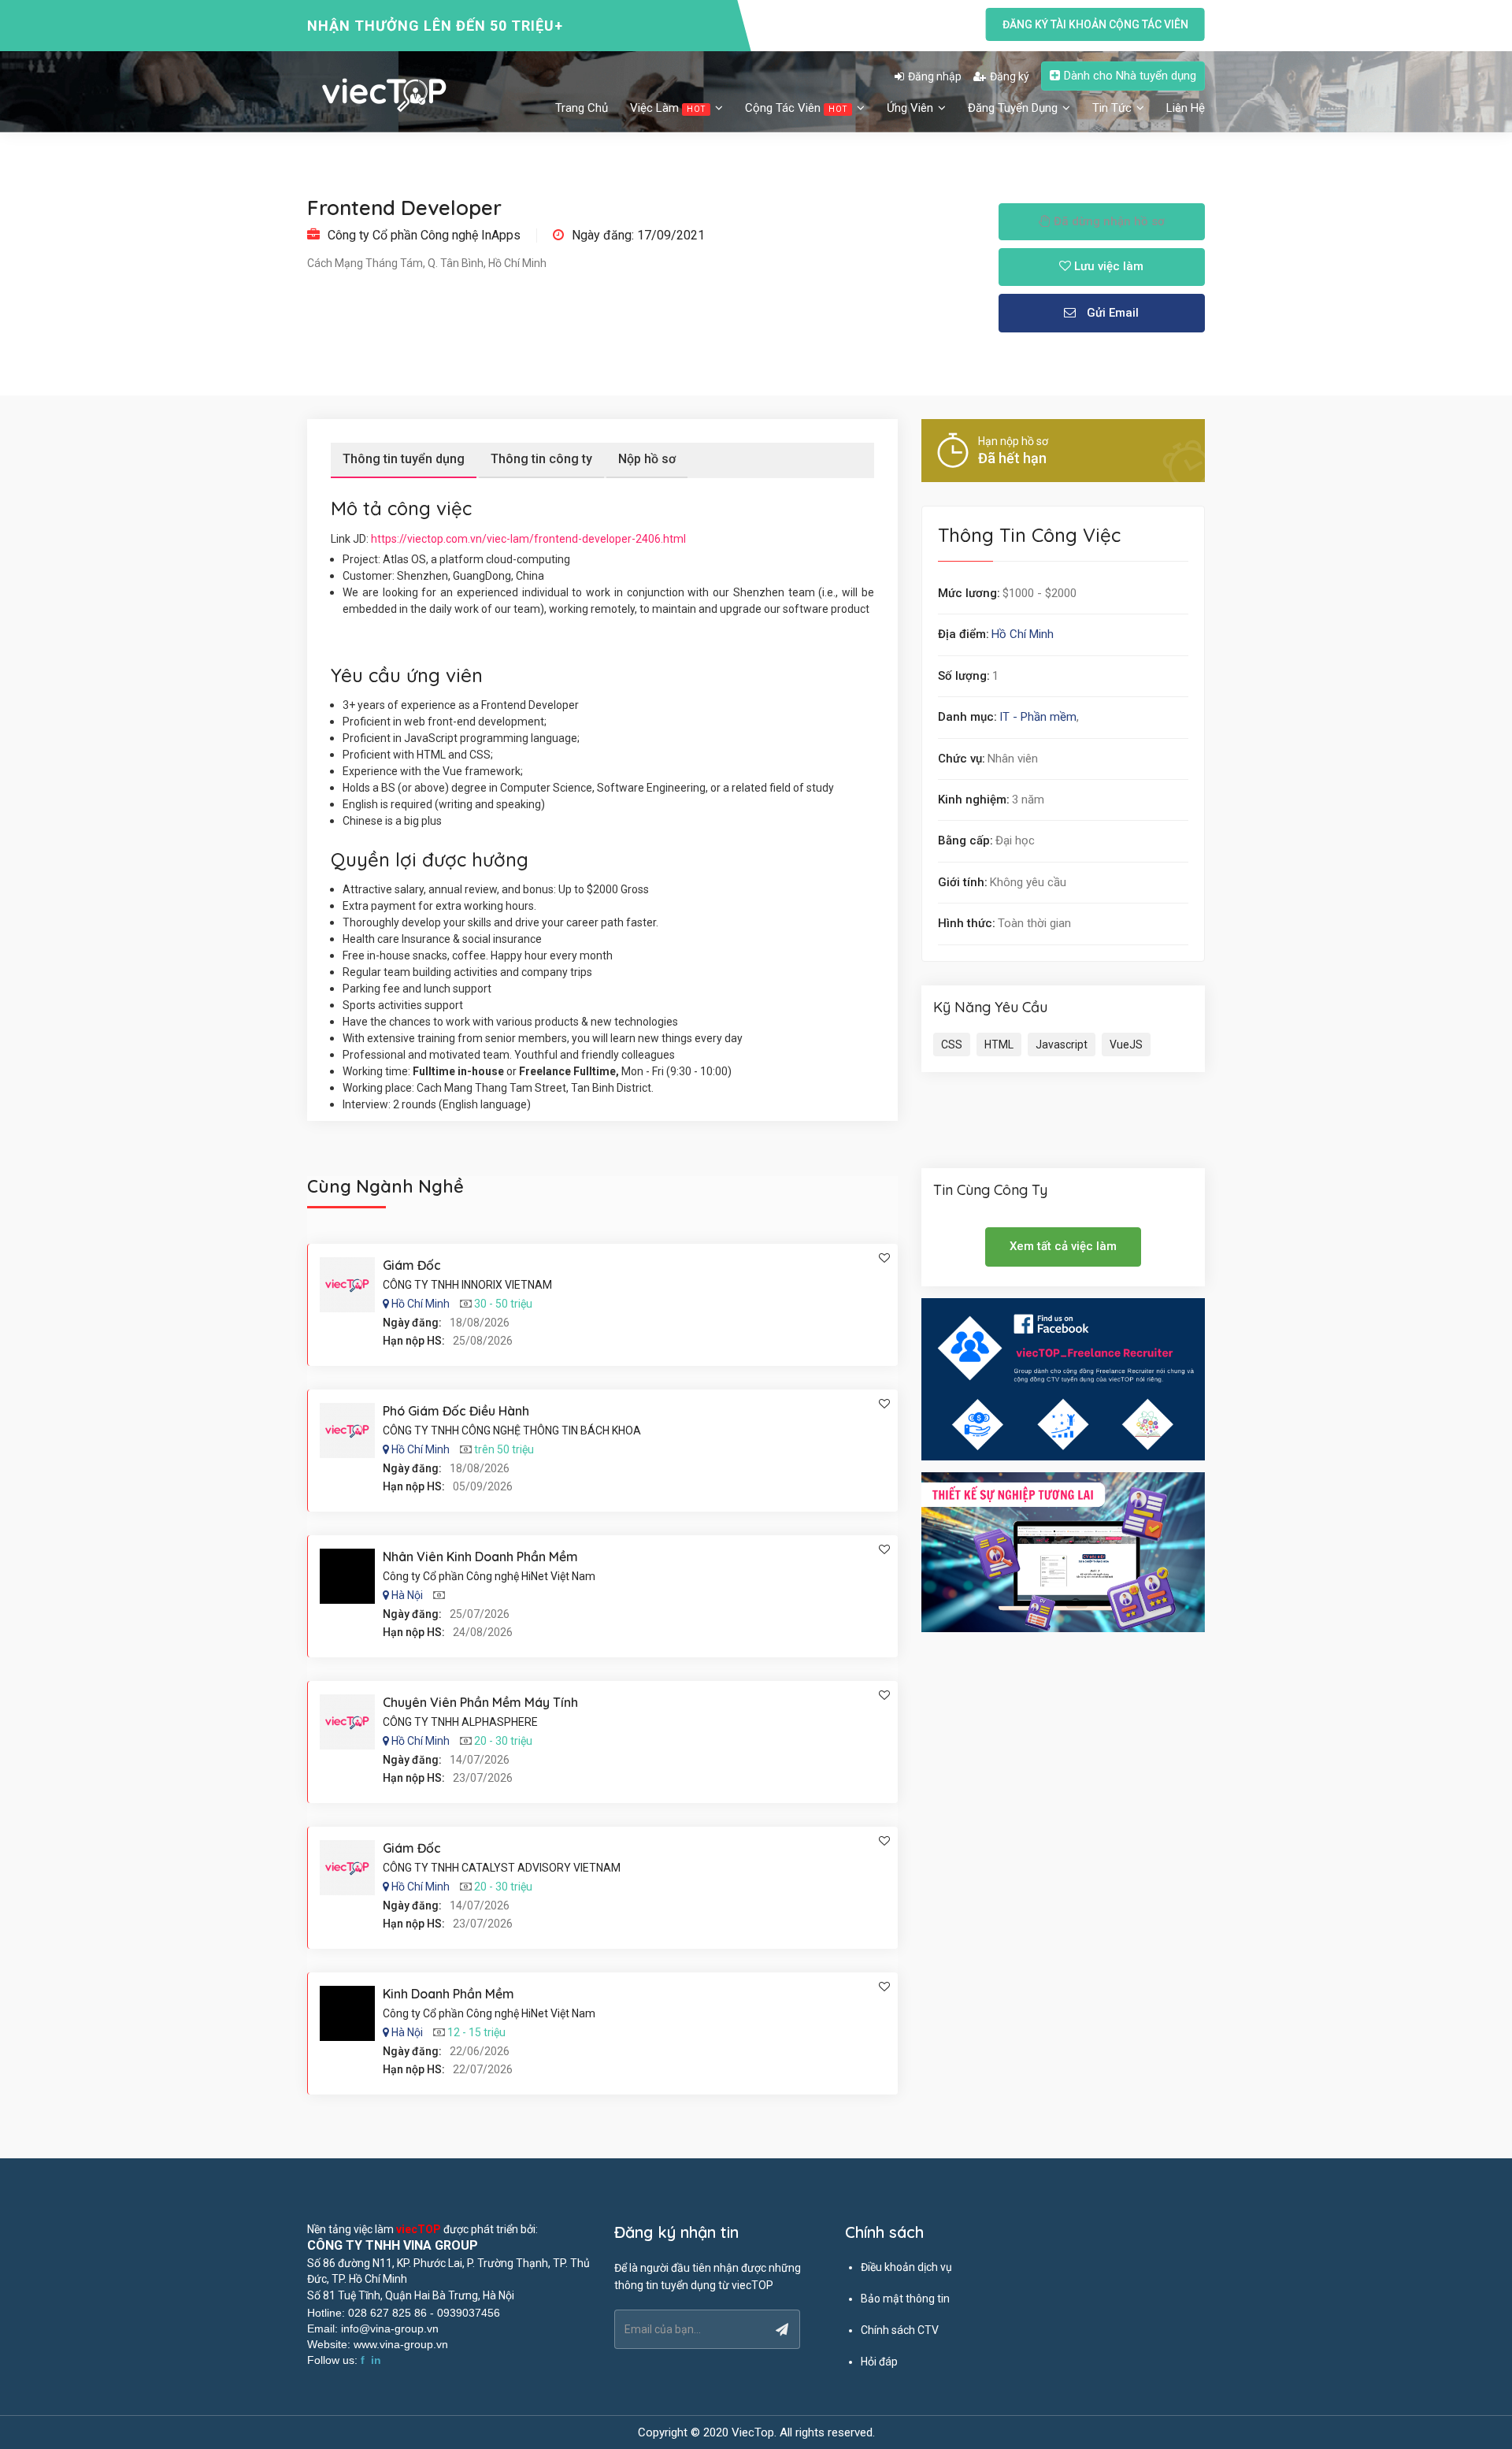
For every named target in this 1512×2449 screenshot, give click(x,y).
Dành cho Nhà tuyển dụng (1130, 76)
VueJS (1126, 1045)
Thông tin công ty (541, 459)
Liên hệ (1186, 108)
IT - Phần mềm (1038, 717)
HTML (999, 1045)
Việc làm (668, 108)
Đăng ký (1010, 76)
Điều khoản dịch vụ (906, 2267)
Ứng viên (912, 108)
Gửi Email (1111, 313)
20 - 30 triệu (503, 1741)
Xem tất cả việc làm (1063, 1246)
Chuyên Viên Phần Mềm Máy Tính (480, 1702)
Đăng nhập (935, 76)
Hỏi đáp (879, 2362)
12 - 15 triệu (476, 2032)
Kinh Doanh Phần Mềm (448, 1994)
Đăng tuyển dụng (1014, 108)
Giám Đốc (412, 1265)
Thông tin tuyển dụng (404, 459)
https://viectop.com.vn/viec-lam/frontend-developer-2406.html (528, 539)
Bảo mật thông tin (905, 2299)
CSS (952, 1045)
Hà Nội (407, 1595)
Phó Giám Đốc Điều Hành (456, 1411)
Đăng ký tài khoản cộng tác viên (1095, 24)
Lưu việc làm (1107, 266)
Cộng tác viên (796, 108)
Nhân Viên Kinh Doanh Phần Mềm (480, 1557)
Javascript (1062, 1045)
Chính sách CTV (900, 2330)
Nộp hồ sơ (647, 459)
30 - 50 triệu (503, 1304)
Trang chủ (582, 108)
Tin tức (1114, 108)
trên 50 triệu (504, 1449)
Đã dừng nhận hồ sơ (1108, 221)
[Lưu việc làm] (884, 1258)
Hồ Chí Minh (1023, 634)
